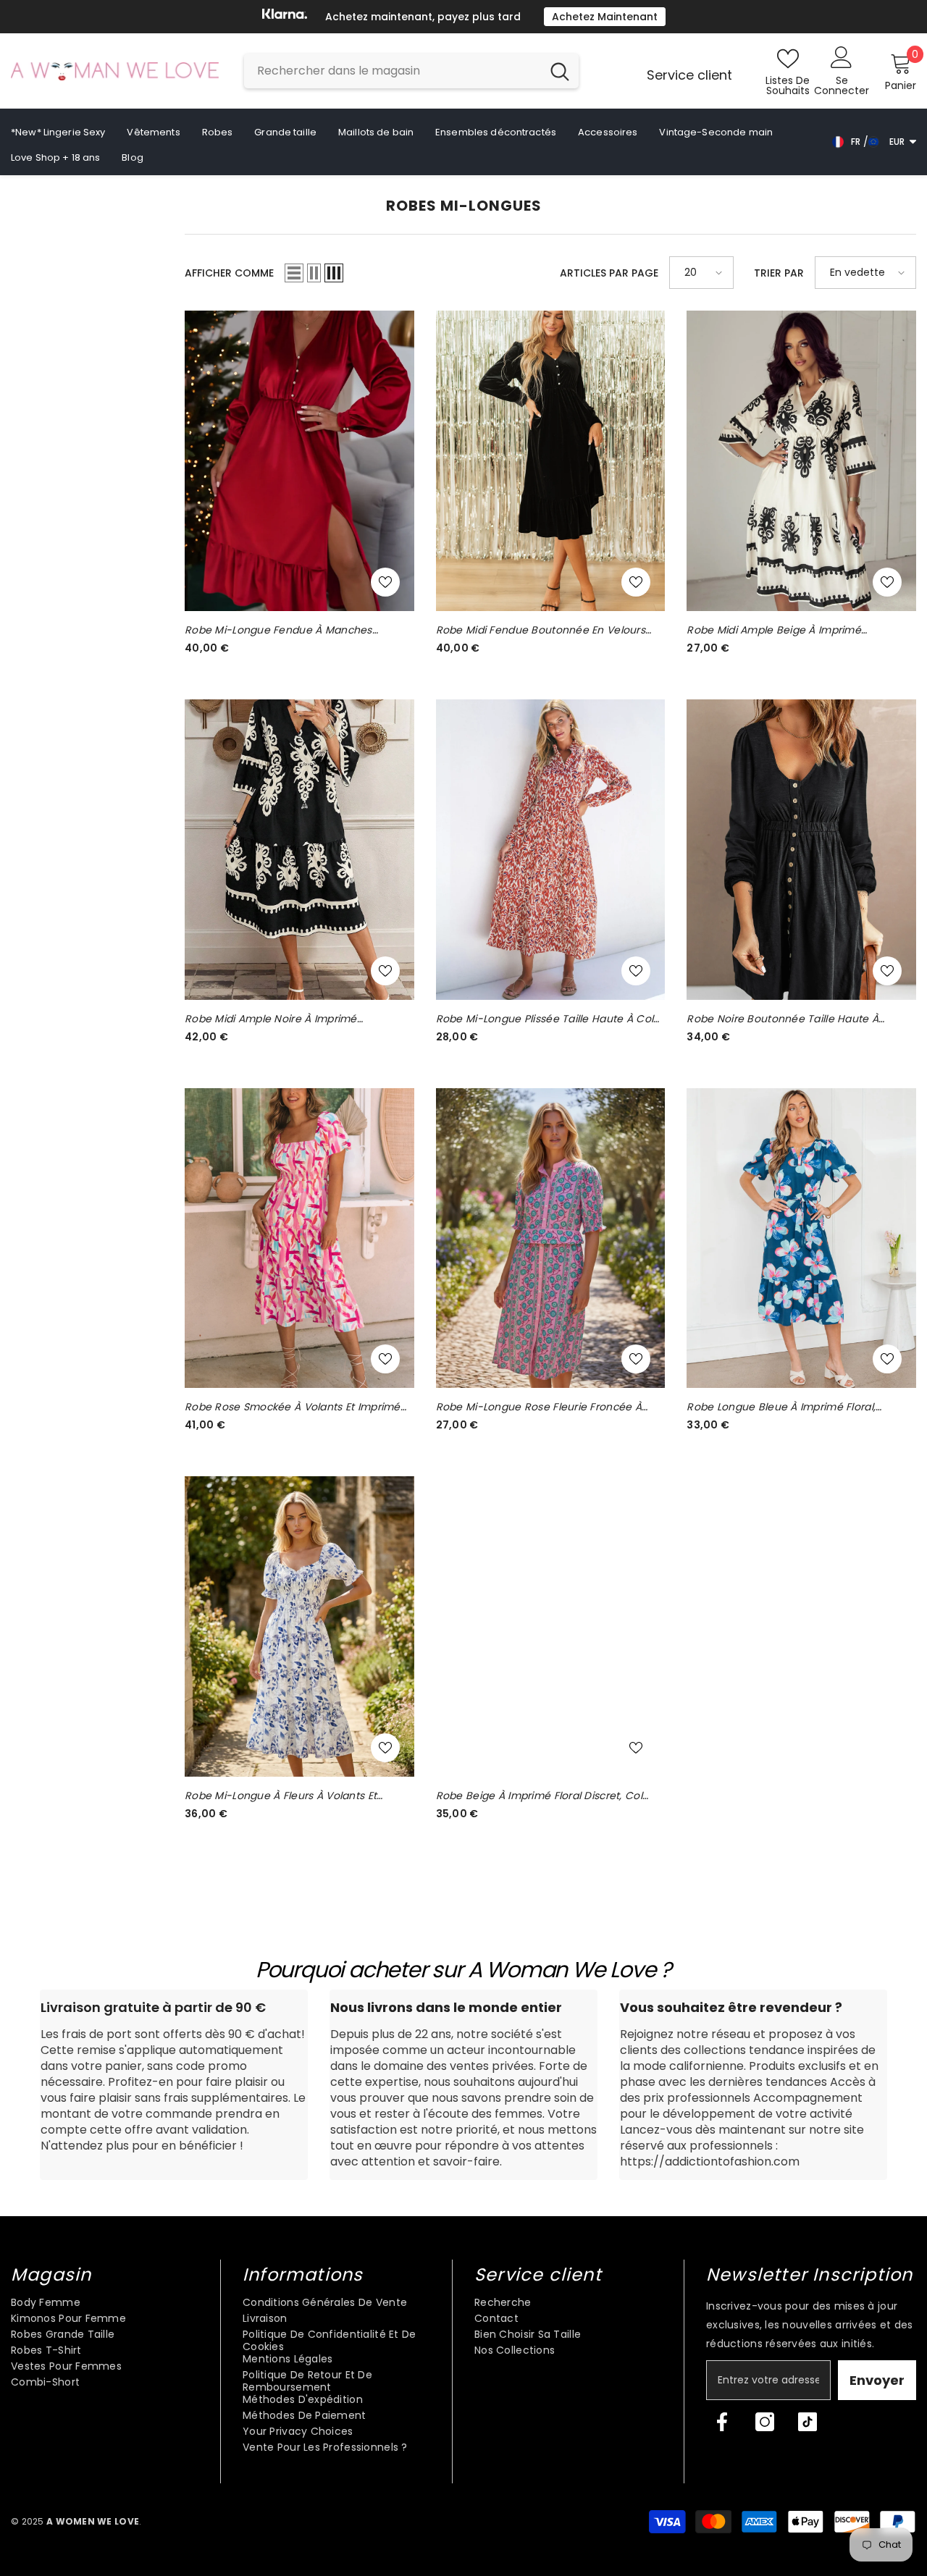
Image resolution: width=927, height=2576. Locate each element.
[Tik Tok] (808, 2422)
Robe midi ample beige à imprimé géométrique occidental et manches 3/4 (792, 630)
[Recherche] (411, 71)
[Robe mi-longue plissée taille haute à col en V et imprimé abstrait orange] (551, 850)
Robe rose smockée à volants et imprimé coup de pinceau (293, 1407)
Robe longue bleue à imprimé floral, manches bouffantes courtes (781, 1407)
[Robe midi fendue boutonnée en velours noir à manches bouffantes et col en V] (551, 461)
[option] (463, 17)
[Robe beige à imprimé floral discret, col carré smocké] (551, 1626)
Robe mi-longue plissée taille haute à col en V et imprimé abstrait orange (545, 1019)
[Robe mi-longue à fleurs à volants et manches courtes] (299, 1626)
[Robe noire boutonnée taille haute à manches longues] (801, 850)
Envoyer (877, 2380)
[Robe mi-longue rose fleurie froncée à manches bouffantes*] (551, 1238)
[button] (294, 273)
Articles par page (609, 273)
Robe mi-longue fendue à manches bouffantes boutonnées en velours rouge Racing (293, 630)
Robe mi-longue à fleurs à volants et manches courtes (281, 1796)
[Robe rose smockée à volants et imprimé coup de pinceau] (299, 1238)
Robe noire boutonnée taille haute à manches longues (783, 1019)
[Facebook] (722, 2422)
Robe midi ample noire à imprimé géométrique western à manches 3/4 (283, 1019)
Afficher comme (229, 273)
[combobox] (393, 71)
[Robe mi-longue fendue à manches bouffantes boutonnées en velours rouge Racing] (299, 461)
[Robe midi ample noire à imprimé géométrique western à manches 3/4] (299, 850)
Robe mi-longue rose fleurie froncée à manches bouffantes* (539, 1407)
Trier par (779, 273)
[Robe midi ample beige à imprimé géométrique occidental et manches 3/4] (801, 461)
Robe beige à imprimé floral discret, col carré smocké (539, 1796)
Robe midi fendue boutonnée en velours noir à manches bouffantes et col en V (541, 630)
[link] (174, 2085)
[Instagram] (765, 2422)
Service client (689, 75)
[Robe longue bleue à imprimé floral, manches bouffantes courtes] (801, 1238)
